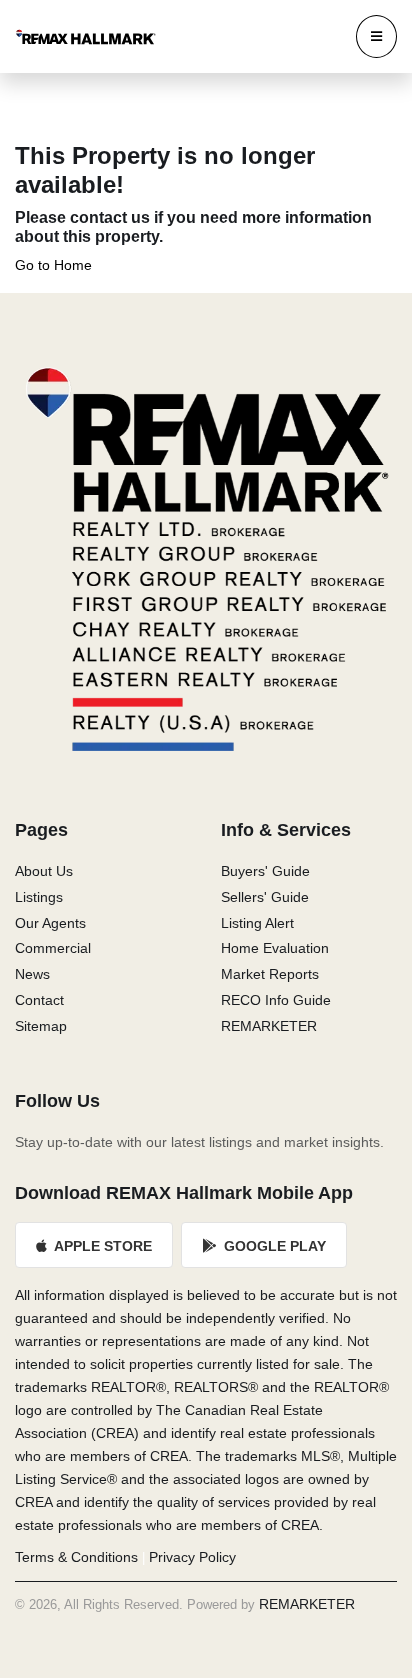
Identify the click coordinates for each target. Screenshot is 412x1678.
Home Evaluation (275, 948)
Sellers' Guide (265, 897)
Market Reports (270, 974)
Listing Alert (257, 923)
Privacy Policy (192, 1557)
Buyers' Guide (265, 871)
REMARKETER (269, 1026)
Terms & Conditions (76, 1557)
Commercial (53, 948)
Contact (39, 1000)
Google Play (273, 1246)
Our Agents (50, 923)
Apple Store (101, 1246)
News (32, 974)
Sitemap (41, 1026)
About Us (44, 871)
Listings (39, 897)
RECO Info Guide (276, 1000)
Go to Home (53, 265)
